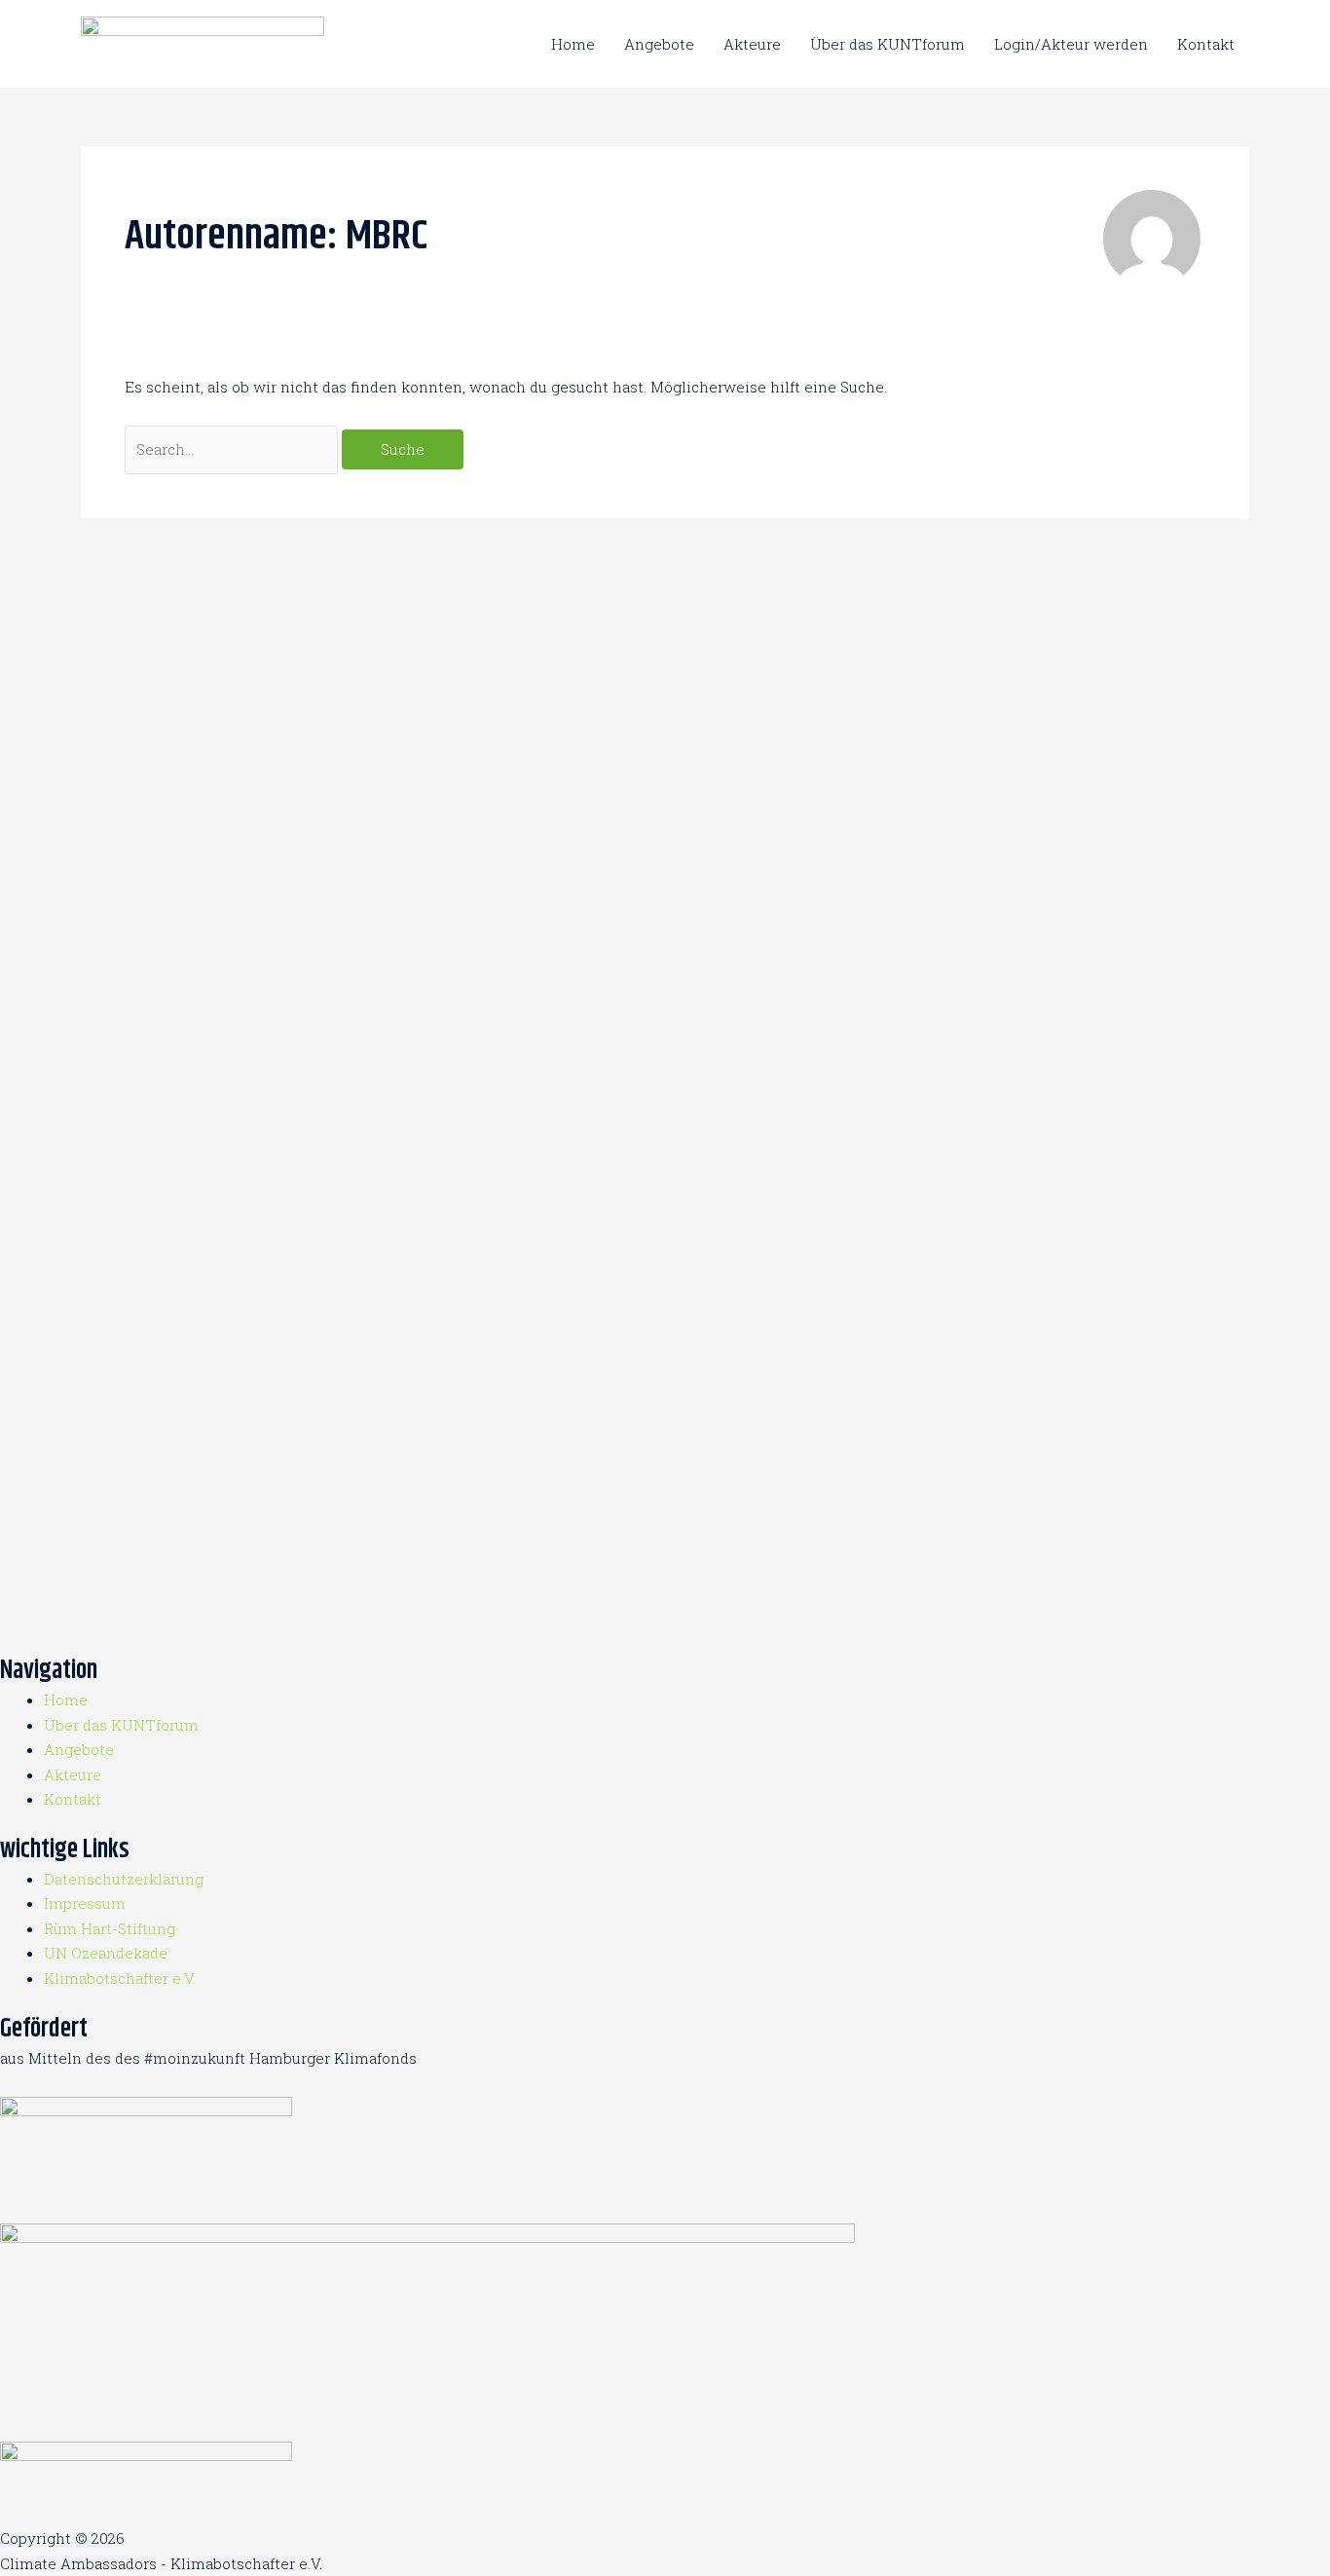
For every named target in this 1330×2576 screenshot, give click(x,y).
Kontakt (1206, 44)
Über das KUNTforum (887, 44)
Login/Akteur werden (1071, 44)
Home (573, 44)
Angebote (659, 44)
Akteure (752, 44)
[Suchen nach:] (233, 449)
